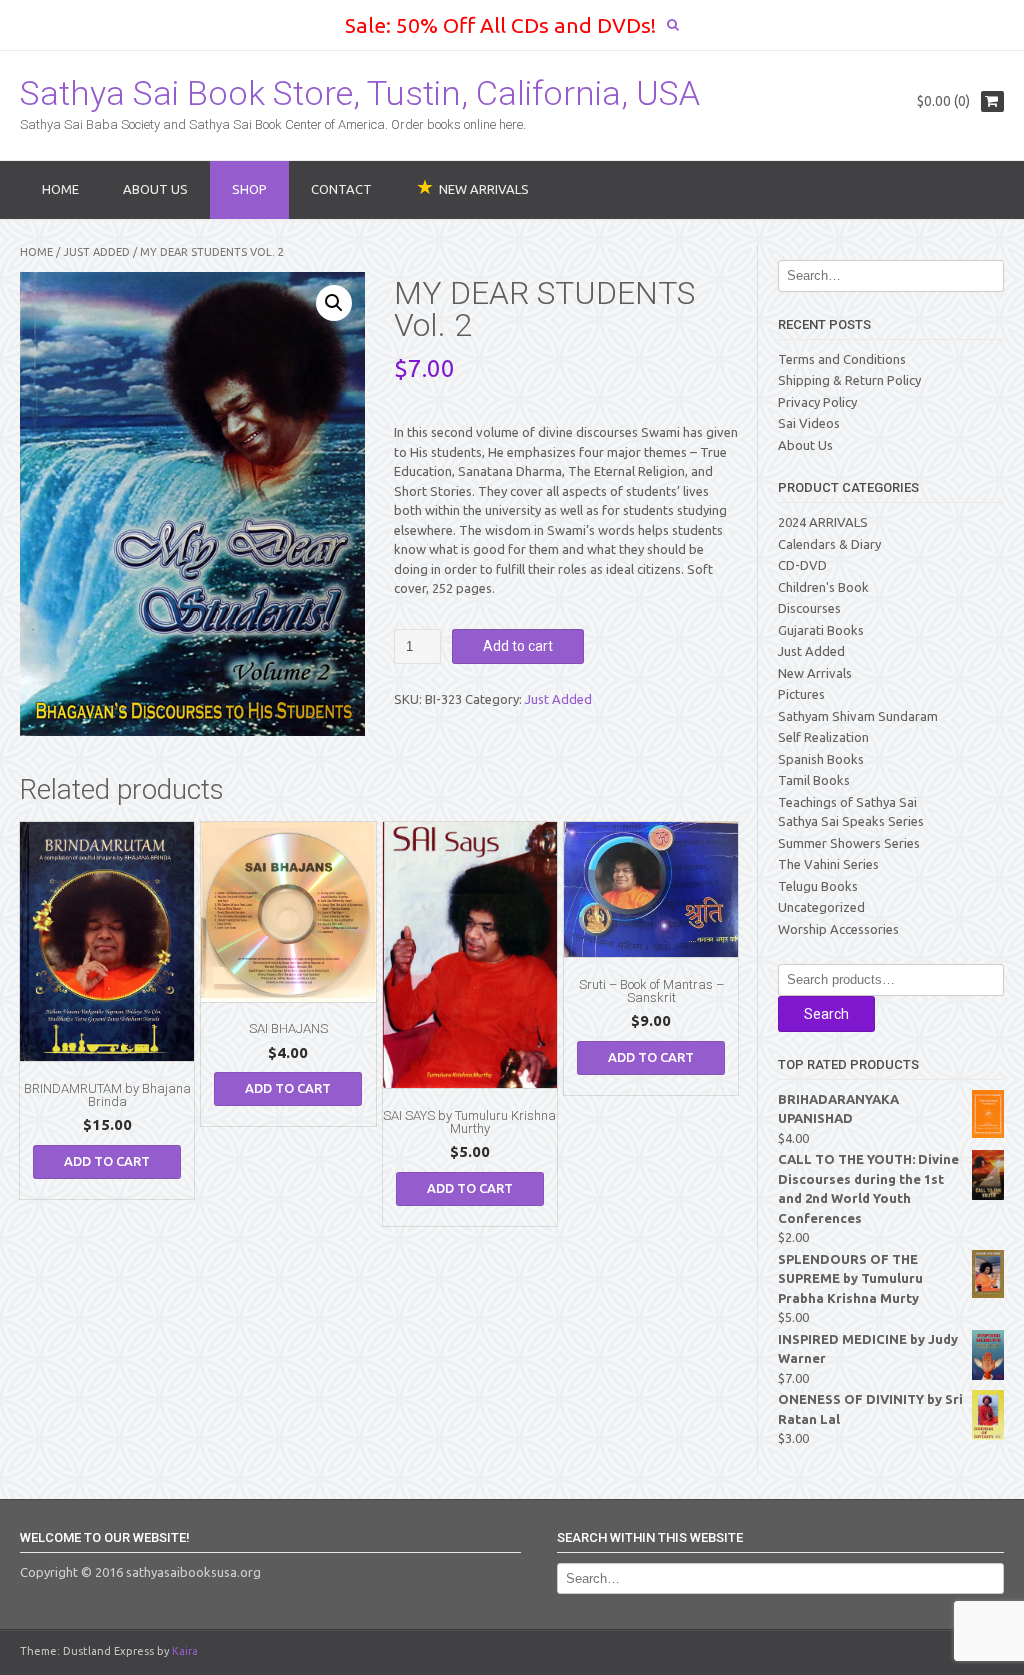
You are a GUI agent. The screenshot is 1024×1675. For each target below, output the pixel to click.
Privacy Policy (817, 402)
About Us (155, 189)
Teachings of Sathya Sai (847, 802)
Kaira (185, 1651)
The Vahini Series (828, 864)
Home (60, 189)
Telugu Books (818, 886)
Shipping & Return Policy (849, 380)
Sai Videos (809, 423)
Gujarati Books (821, 630)
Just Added (96, 252)
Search (826, 1014)
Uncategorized (821, 907)
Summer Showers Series (849, 843)
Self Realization (823, 737)
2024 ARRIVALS (823, 522)
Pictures (801, 694)
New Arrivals (815, 673)
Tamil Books (814, 780)
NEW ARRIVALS (484, 189)
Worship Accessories (838, 929)
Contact (341, 189)
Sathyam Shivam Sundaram (858, 716)
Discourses (809, 608)
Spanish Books (821, 759)
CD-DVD (802, 565)
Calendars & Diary (829, 544)
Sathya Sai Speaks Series (851, 821)
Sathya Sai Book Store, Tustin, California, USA (360, 93)
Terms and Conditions (842, 359)
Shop (249, 189)
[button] (334, 303)
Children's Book (823, 587)
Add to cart (518, 646)
